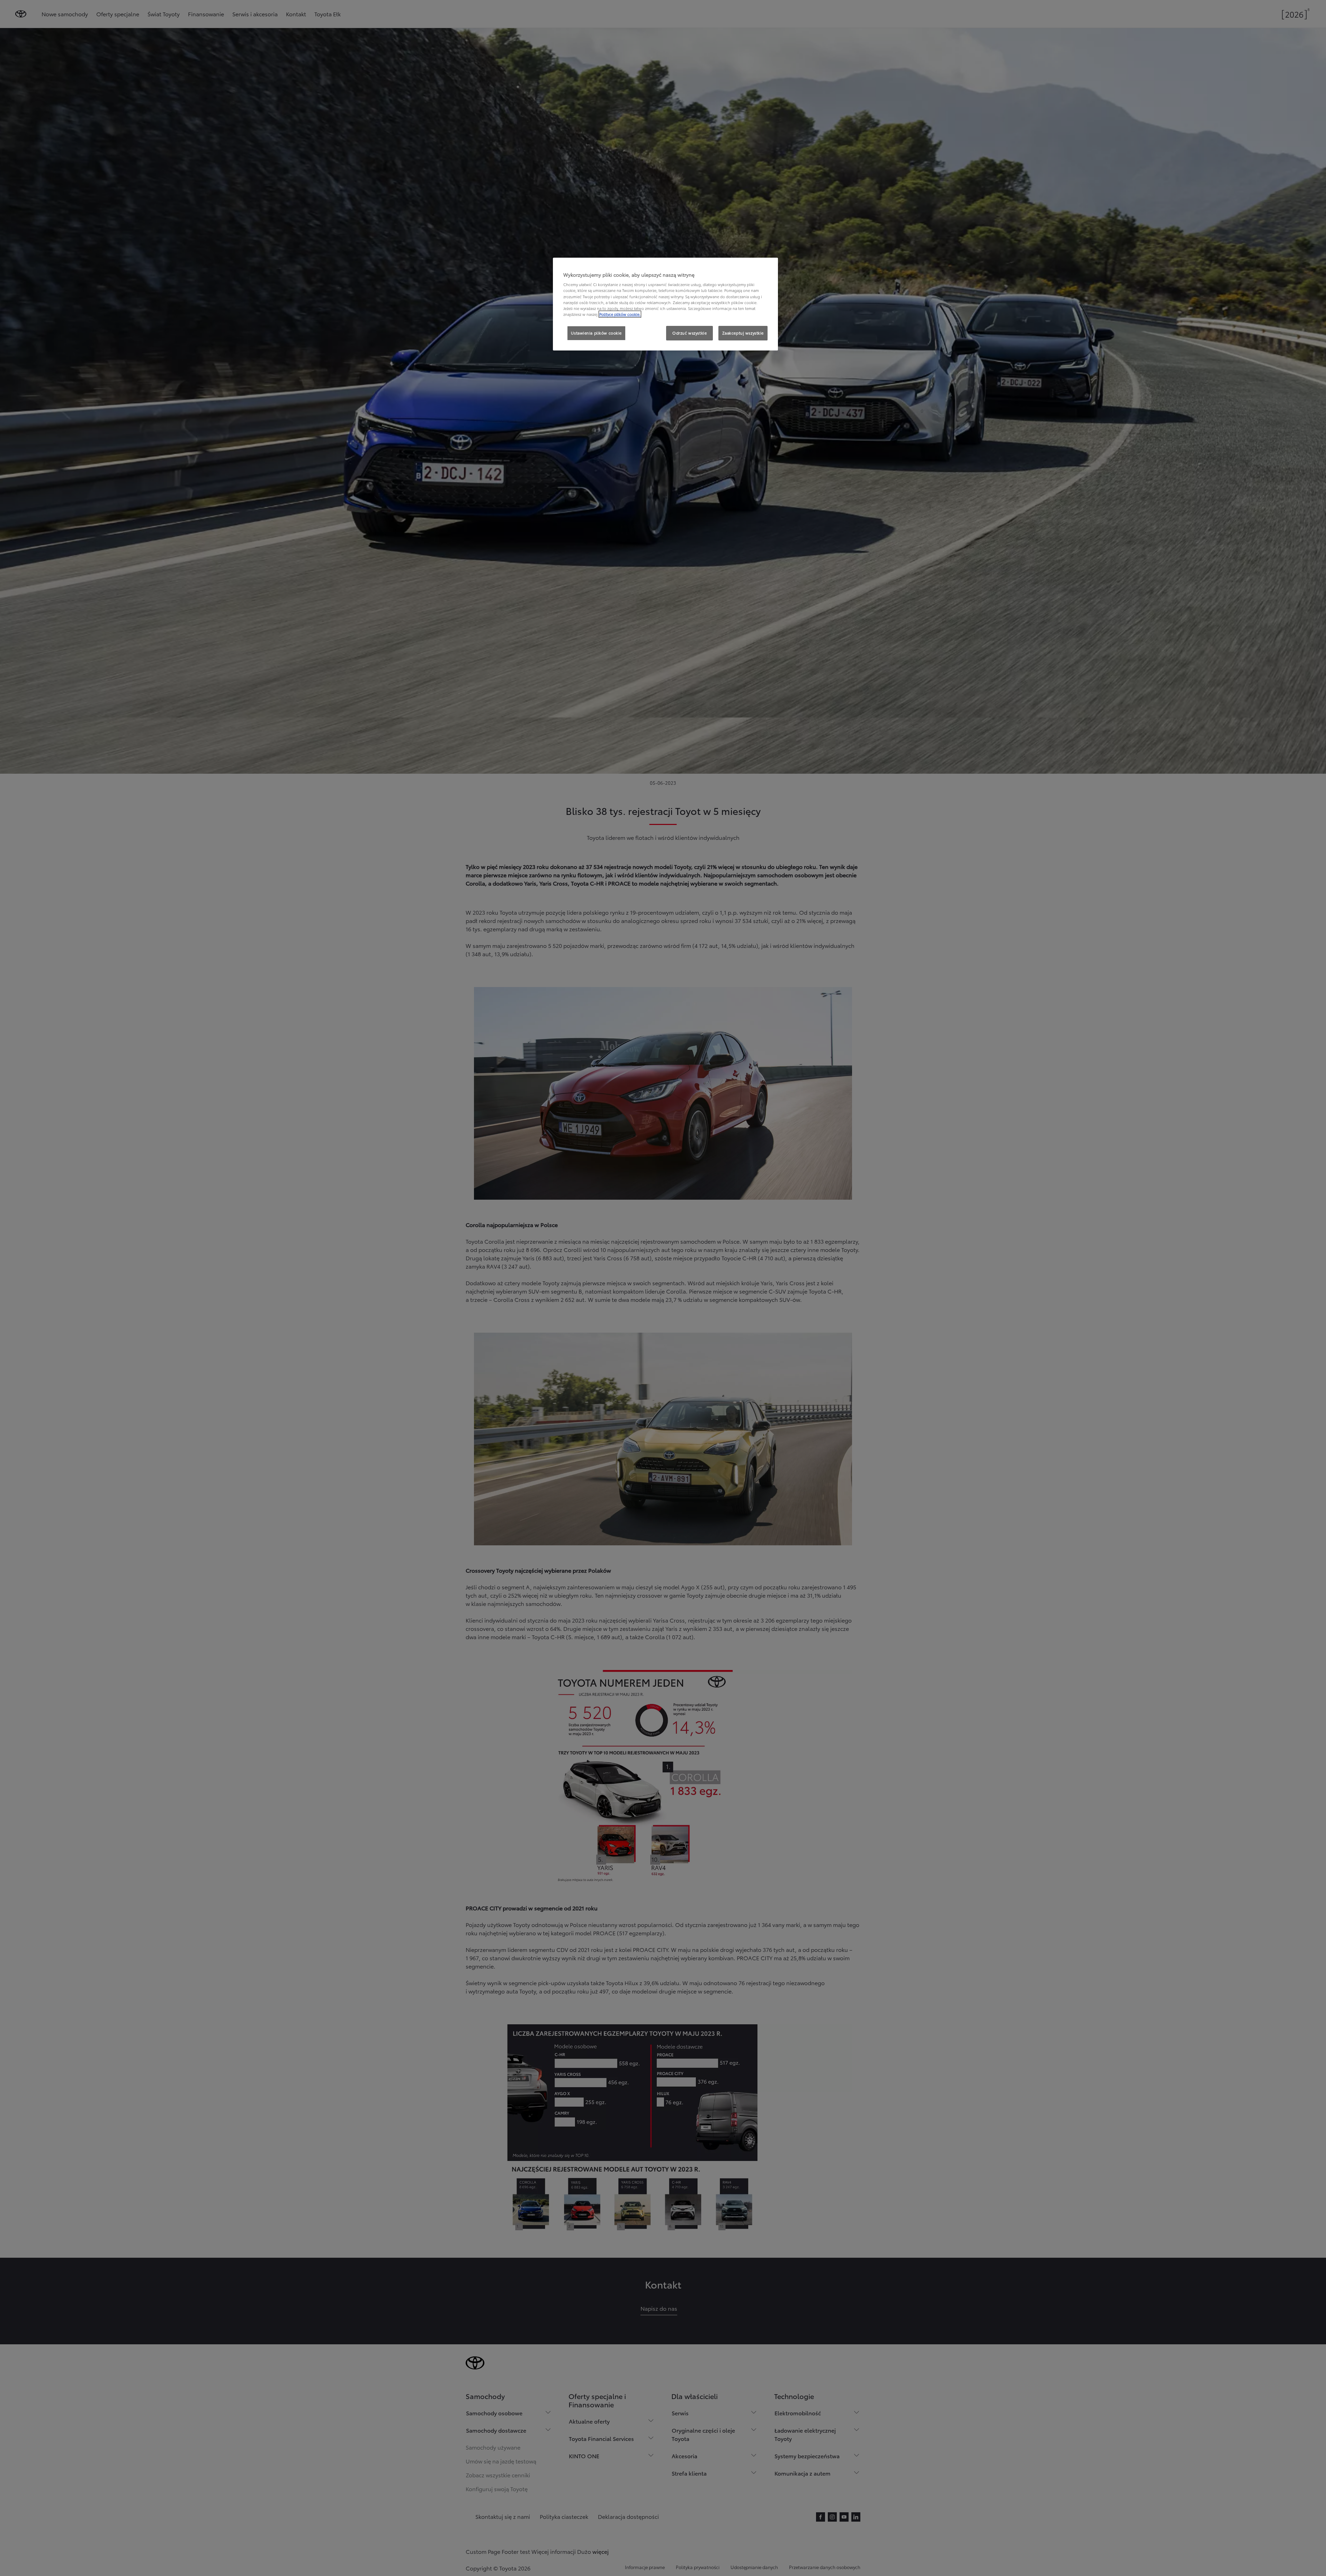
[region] (665, 304)
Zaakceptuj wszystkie (743, 333)
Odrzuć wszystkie (689, 333)
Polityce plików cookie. (620, 314)
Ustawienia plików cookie (596, 333)
